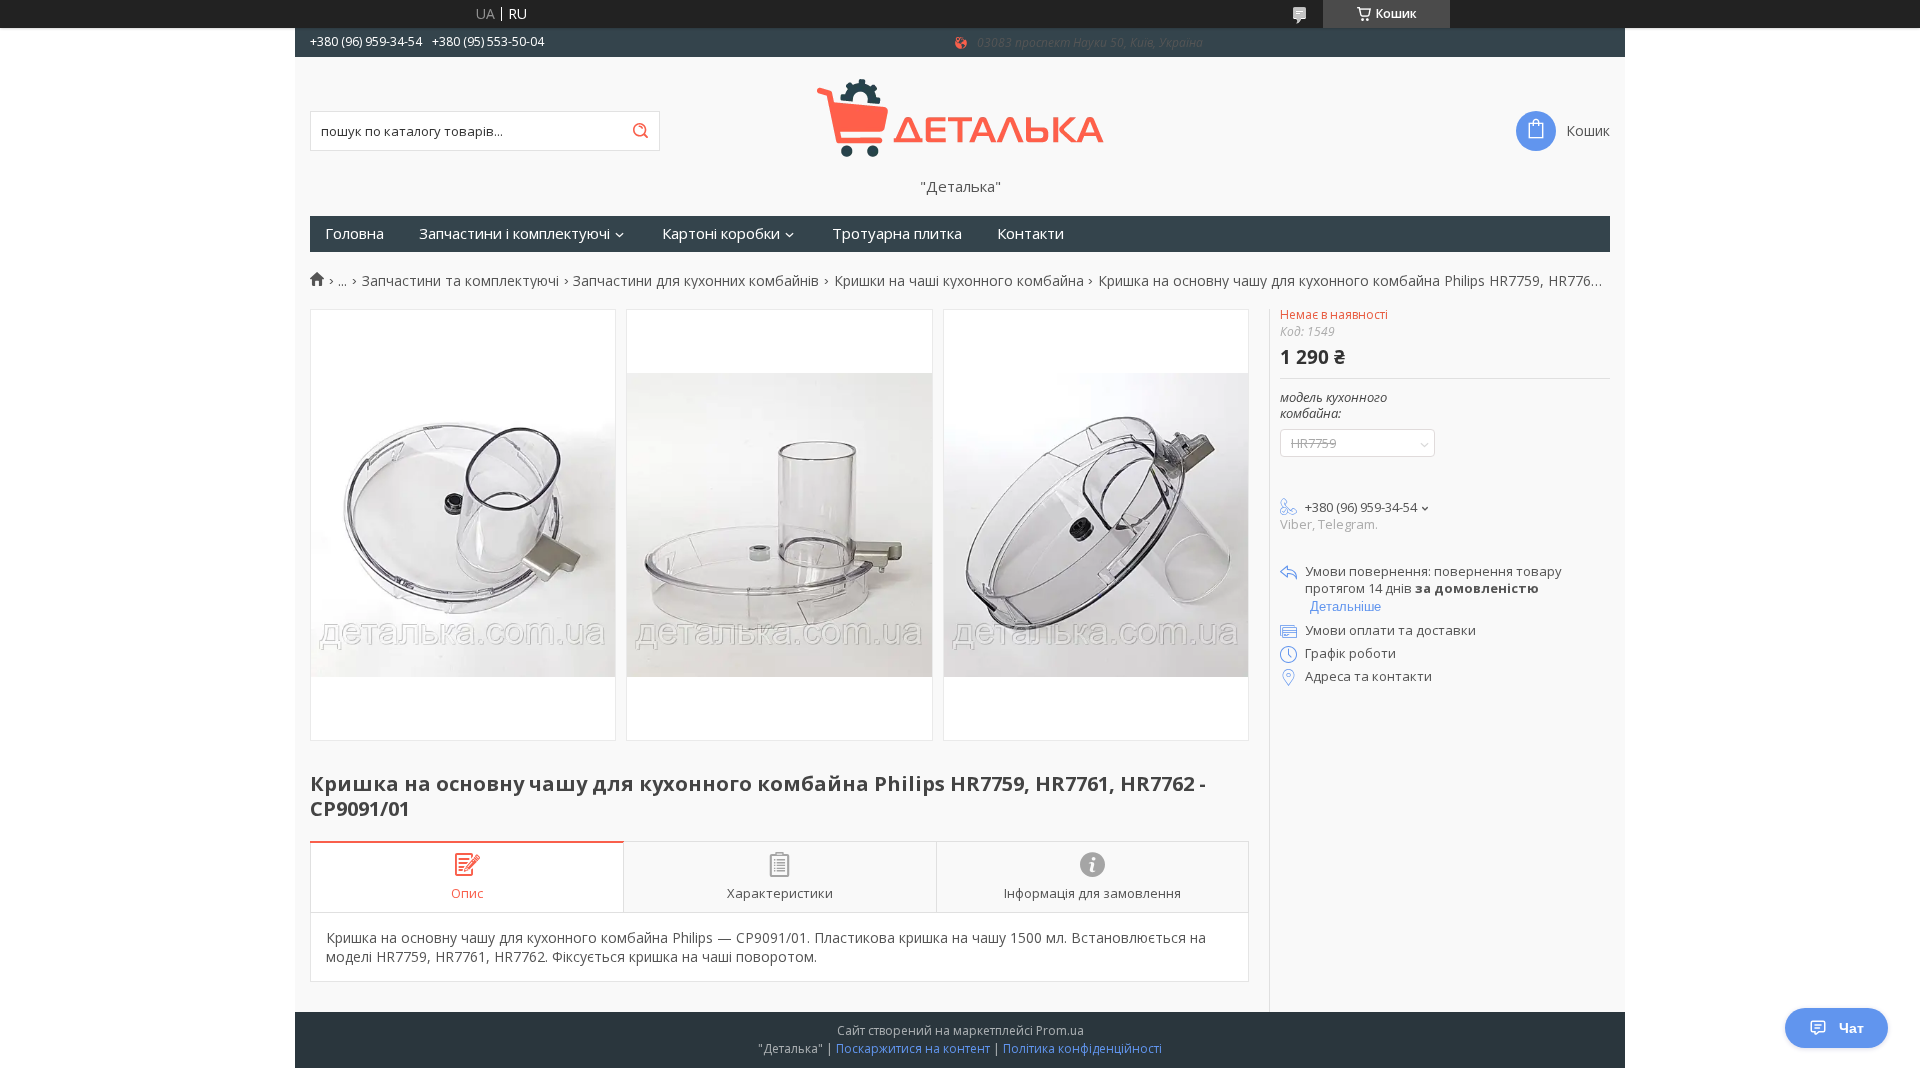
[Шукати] (640, 131)
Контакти (1030, 233)
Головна (354, 233)
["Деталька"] (960, 117)
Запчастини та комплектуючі (460, 281)
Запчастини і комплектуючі (514, 233)
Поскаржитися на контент (913, 1048)
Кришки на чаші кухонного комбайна (959, 281)
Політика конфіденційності (1082, 1048)
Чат (1851, 1028)
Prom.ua (1060, 1030)
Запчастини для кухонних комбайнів (696, 281)
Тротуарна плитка (897, 233)
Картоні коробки (721, 233)
